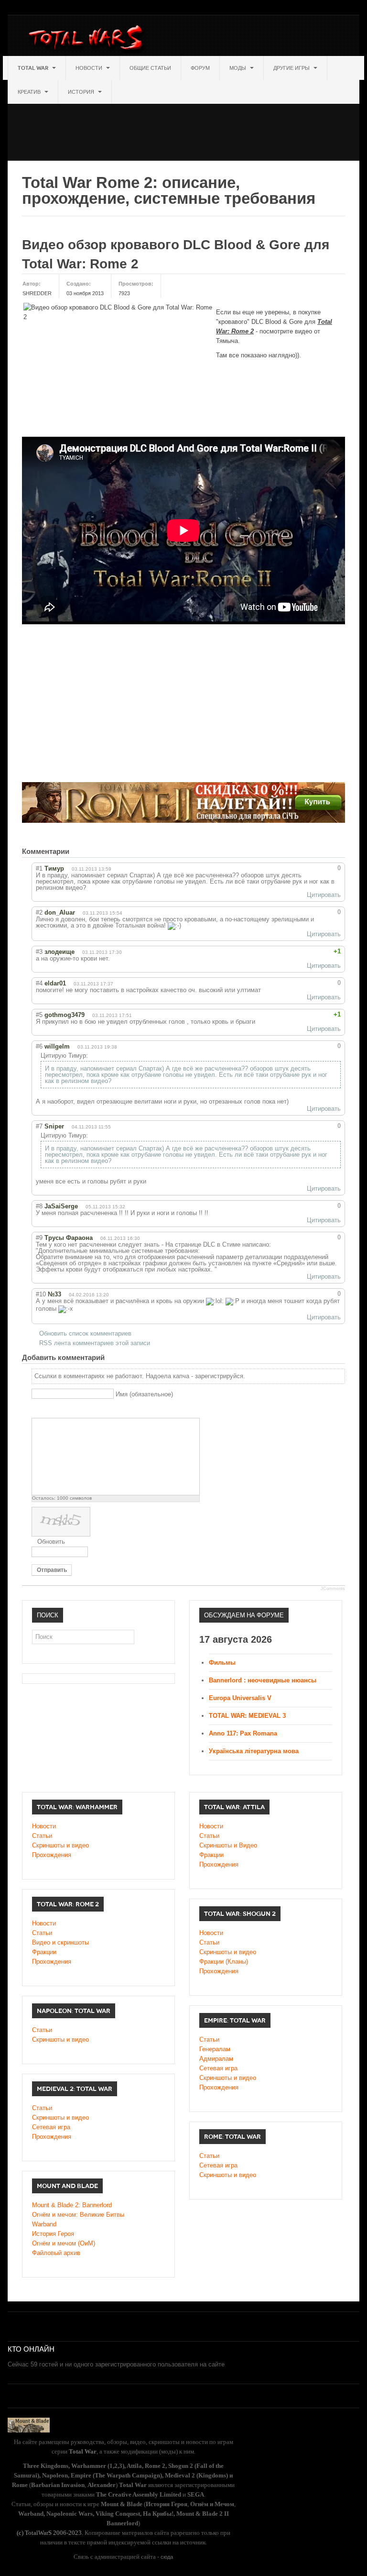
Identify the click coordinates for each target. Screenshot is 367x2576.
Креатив (30, 92)
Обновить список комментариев (85, 1333)
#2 (39, 912)
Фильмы (222, 1663)
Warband (44, 2224)
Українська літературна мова (254, 1751)
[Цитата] (49, 1410)
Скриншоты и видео (60, 1845)
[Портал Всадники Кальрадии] (29, 2424)
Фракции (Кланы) (224, 1962)
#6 (39, 1046)
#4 (39, 983)
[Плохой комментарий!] (316, 868)
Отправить (52, 1570)
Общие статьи (150, 68)
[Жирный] (37, 1410)
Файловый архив (56, 2253)
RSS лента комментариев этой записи (95, 1343)
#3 (39, 952)
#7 (39, 1126)
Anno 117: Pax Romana (243, 1733)
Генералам (215, 2049)
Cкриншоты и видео (228, 1952)
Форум (200, 68)
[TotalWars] (88, 39)
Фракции (211, 1855)
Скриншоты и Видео (228, 1845)
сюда (167, 2557)
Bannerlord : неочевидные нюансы (263, 1680)
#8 (39, 1206)
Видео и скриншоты (60, 1942)
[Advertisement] (182, 125)
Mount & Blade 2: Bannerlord (72, 2205)
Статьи (42, 1836)
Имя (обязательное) (144, 1394)
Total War (34, 68)
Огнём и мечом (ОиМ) (64, 2243)
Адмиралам (216, 2059)
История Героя (53, 2234)
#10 (41, 1294)
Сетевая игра (218, 2068)
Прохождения (52, 1855)
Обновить (51, 1542)
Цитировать (324, 895)
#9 (39, 1238)
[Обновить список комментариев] (86, 851)
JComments (333, 1589)
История (82, 92)
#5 (39, 1015)
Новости (90, 68)
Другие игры (292, 68)
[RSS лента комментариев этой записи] (77, 851)
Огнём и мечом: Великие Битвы (78, 2215)
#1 (39, 868)
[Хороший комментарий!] (307, 868)
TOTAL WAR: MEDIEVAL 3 (247, 1716)
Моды (238, 68)
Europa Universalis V (240, 1698)
